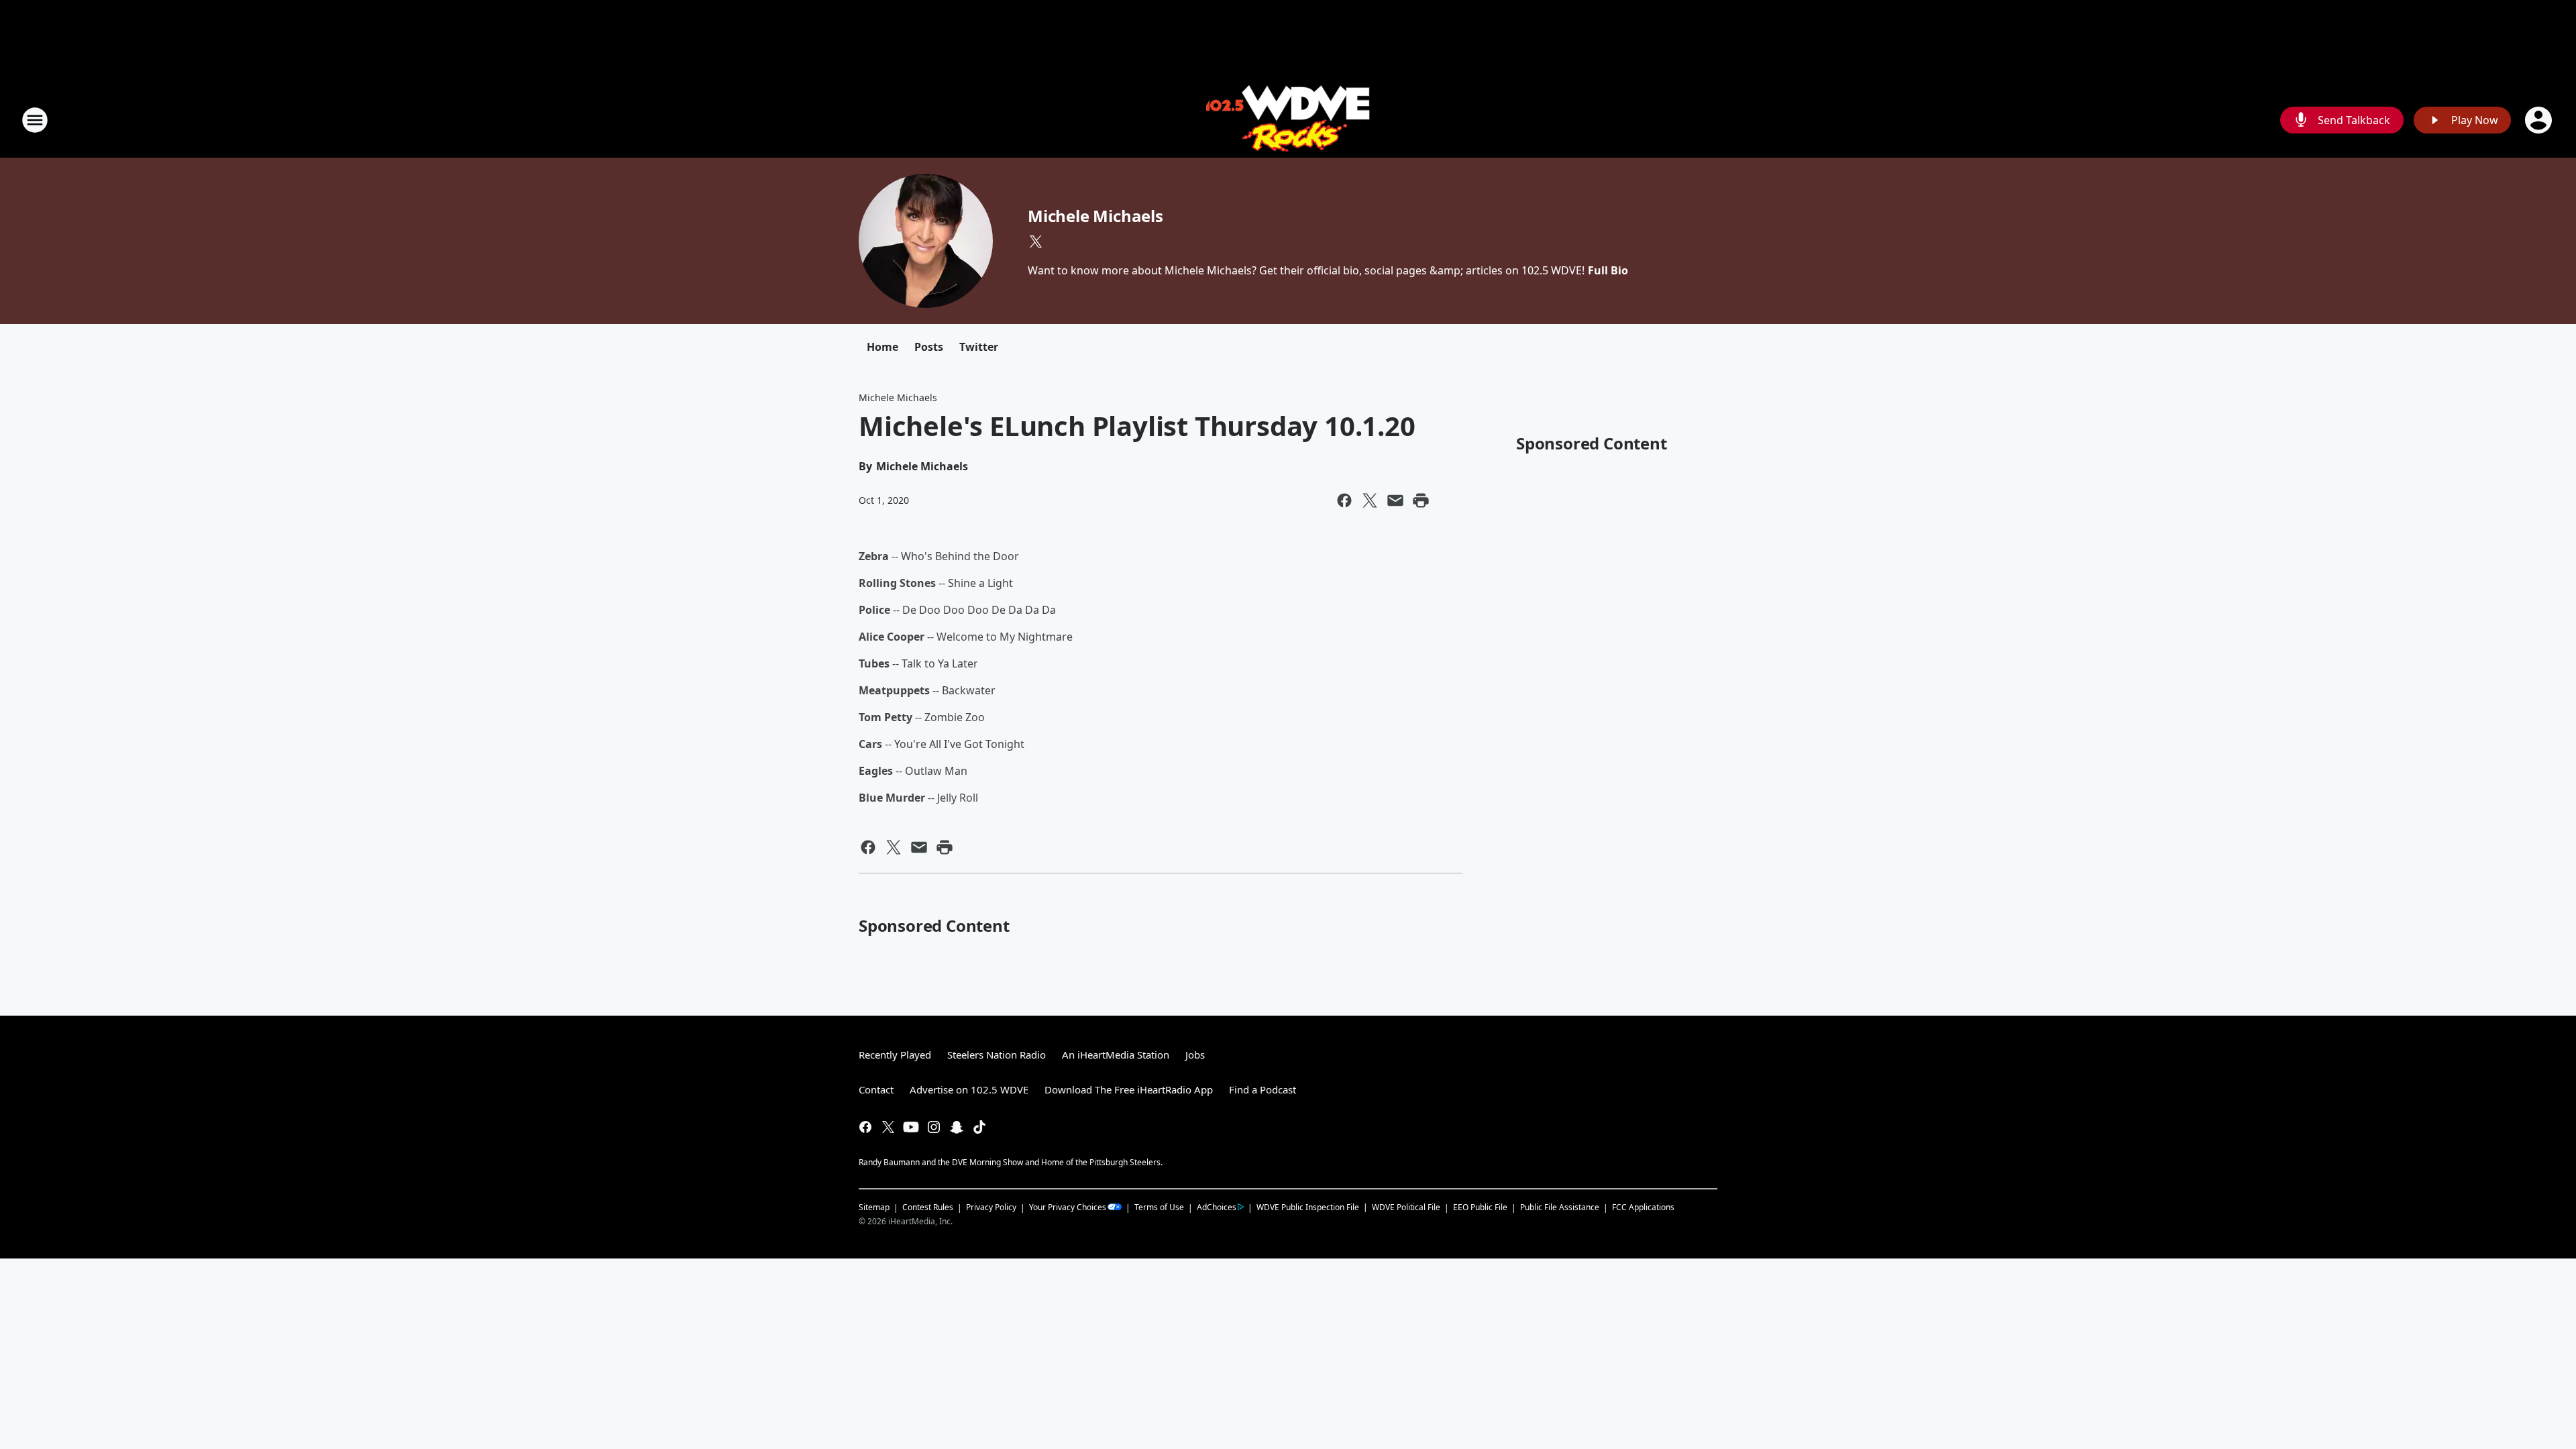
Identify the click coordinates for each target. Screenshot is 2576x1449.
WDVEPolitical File (1406, 1207)
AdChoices (1217, 1207)
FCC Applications (1643, 1207)
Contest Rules (928, 1207)
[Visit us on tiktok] (979, 1127)
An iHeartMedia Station (1116, 1055)
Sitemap (874, 1207)
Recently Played (895, 1055)
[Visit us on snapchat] (957, 1127)
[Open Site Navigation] (35, 120)
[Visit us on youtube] (911, 1127)
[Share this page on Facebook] (1344, 500)
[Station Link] (1288, 120)
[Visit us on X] (1036, 241)
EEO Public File (1480, 1207)
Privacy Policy (991, 1207)
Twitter (979, 347)
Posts (929, 347)
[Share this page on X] (1370, 500)
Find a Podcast (1263, 1089)
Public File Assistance (1560, 1207)
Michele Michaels (1095, 216)
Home (882, 347)
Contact (876, 1089)
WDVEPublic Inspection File (1308, 1207)
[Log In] (2540, 120)
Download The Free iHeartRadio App (1129, 1089)
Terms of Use (1159, 1207)
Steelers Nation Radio (997, 1055)
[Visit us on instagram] (934, 1127)
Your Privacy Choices (1068, 1207)
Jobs (1195, 1055)
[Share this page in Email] (1395, 500)
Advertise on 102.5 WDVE (969, 1089)
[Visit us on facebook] (865, 1127)
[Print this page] (1421, 500)
